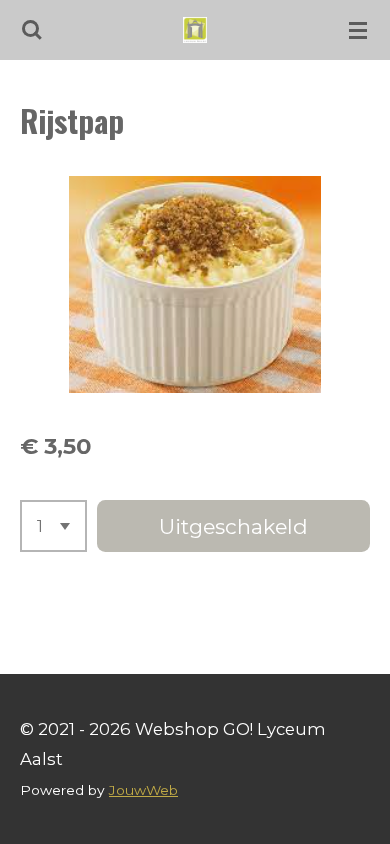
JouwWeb (143, 790)
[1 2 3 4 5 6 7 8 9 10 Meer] (53, 526)
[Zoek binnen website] (32, 30)
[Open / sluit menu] (358, 30)
